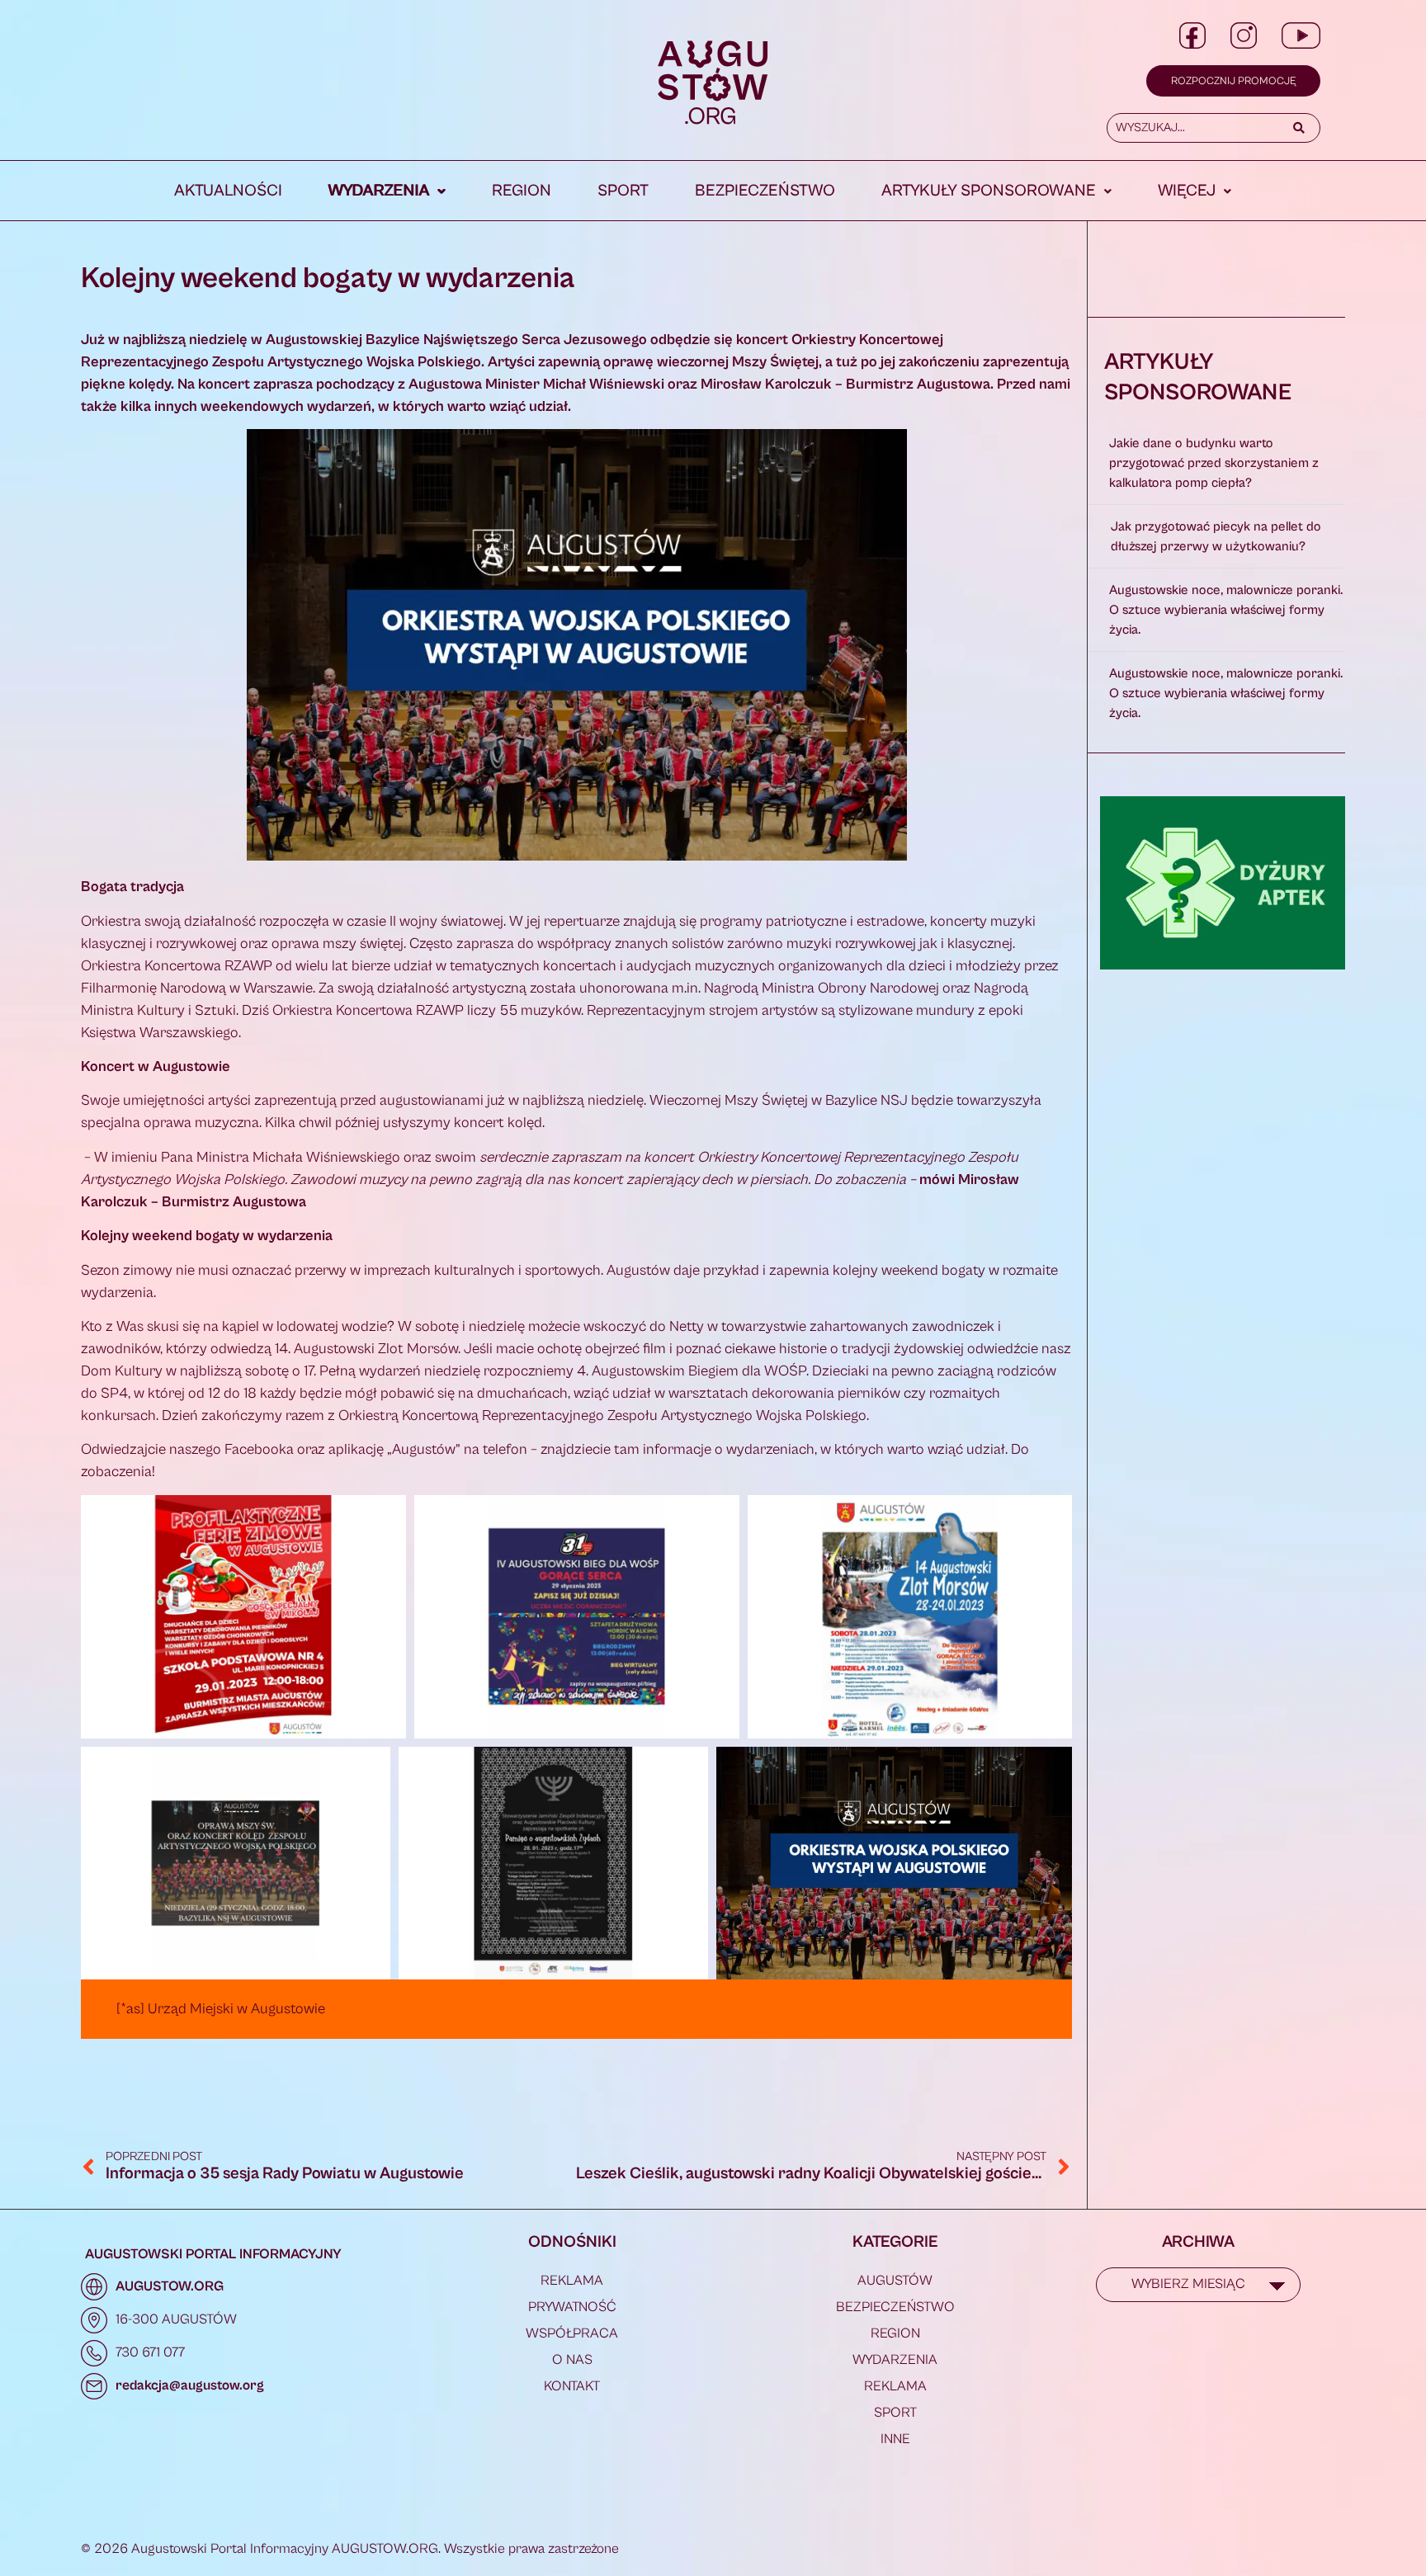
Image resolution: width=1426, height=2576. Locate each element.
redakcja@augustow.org (190, 2385)
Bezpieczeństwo (765, 191)
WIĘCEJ (1187, 191)
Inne (895, 2439)
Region (522, 191)
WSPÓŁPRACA (572, 2333)
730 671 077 (150, 2352)
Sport (623, 191)
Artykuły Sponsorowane (989, 191)
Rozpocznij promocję (1233, 81)
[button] (387, 191)
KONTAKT (572, 2386)
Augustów (895, 2281)
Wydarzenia (379, 191)
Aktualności (228, 191)
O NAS (572, 2360)
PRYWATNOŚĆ (572, 2307)
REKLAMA (572, 2281)
